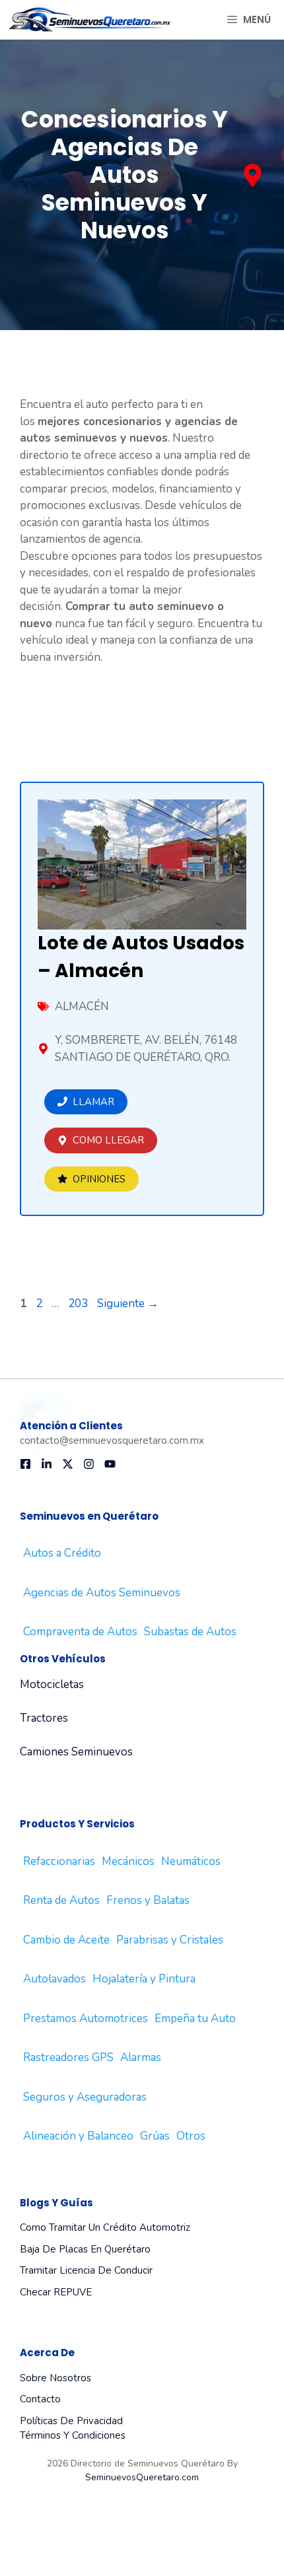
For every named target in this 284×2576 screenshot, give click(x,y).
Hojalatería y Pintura (144, 1979)
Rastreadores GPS (68, 2057)
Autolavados (54, 1979)
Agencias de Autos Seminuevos (102, 1593)
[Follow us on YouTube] (110, 1464)
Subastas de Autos (190, 1632)
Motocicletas (52, 1684)
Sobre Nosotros (55, 2378)
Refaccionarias (59, 1861)
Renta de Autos (61, 1900)
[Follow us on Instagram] (89, 1464)
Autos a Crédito (62, 1553)
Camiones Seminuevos (76, 1752)
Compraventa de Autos (80, 1632)
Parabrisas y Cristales (170, 1940)
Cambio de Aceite (66, 1940)
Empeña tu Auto (195, 2018)
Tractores (44, 1718)
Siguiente (128, 1304)
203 (79, 1304)
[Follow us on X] (68, 1464)
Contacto (40, 2399)
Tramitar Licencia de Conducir (86, 2270)
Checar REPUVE (56, 2292)
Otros (191, 2136)
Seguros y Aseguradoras (85, 2097)
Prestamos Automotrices (86, 2018)
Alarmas (141, 2057)
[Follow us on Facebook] (25, 1464)
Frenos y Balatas (148, 1900)
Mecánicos (128, 1861)
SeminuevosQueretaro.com (142, 2477)
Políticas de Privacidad (71, 2421)
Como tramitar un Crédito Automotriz (105, 2227)
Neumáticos (191, 1861)
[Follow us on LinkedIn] (47, 1464)
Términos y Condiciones (73, 2435)
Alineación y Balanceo (78, 2136)
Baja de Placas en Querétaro (85, 2249)
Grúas (155, 2136)
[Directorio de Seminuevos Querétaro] (90, 20)
